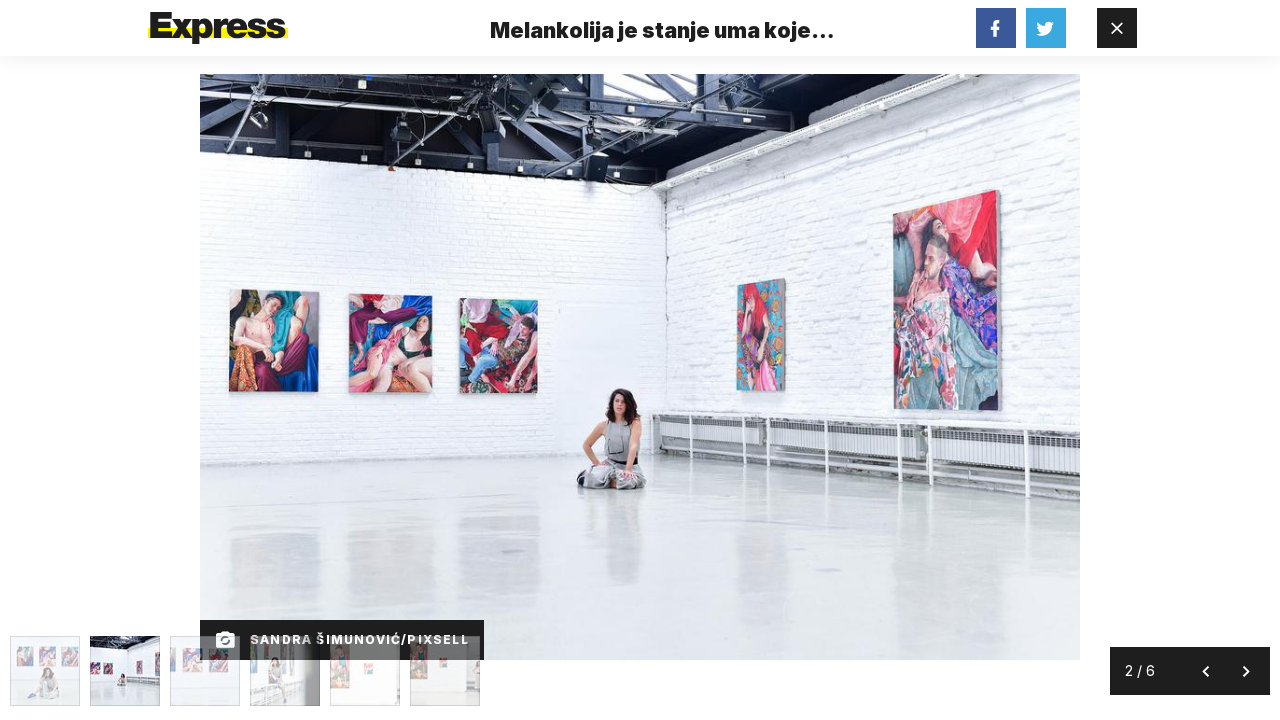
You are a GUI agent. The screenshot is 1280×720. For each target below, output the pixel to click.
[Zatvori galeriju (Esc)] (1117, 28)
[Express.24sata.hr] (218, 22)
